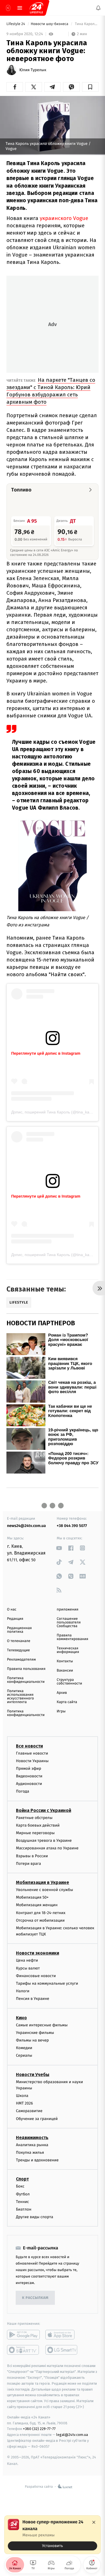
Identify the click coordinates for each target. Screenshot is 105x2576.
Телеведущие (18, 1650)
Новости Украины (32, 1761)
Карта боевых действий (38, 1825)
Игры (61, 1711)
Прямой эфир (29, 1768)
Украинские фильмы (35, 2033)
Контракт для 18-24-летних (41, 1913)
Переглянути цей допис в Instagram (46, 1053)
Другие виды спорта (35, 2217)
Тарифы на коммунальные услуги (47, 1983)
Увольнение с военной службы (45, 1890)
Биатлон (24, 2209)
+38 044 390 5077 (72, 1526)
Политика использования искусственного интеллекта (20, 1697)
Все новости (29, 1746)
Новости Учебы (33, 2074)
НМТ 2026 (25, 2103)
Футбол (23, 2194)
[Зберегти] (90, 87)
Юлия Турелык (33, 70)
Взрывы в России (32, 1856)
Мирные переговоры (35, 1833)
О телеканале (19, 1641)
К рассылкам (35, 2298)
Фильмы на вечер (32, 2040)
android (23, 2335)
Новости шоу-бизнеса (50, 24)
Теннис (23, 2202)
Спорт (22, 2179)
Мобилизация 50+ (32, 1897)
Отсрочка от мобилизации (40, 1920)
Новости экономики (38, 1953)
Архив (62, 1693)
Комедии (24, 2048)
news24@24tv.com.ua (26, 1526)
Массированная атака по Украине (47, 1848)
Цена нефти (27, 1960)
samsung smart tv (62, 2350)
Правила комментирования (73, 1637)
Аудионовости (29, 1784)
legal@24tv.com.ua (72, 2435)
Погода (23, 1791)
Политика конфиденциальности (26, 1680)
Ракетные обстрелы (34, 1818)
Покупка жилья (30, 2152)
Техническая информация (68, 1650)
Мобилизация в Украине (43, 1882)
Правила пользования (26, 1669)
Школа (22, 2096)
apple (62, 2335)
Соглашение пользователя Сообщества (69, 1622)
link (59, 1548)
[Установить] (53, 2535)
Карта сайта (67, 1702)
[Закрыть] (94, 2522)
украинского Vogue (64, 218)
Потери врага (28, 1864)
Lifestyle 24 (16, 24)
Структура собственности (70, 1682)
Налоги (23, 1991)
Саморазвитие (29, 2111)
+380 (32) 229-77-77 (39, 2429)
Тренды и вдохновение (37, 2160)
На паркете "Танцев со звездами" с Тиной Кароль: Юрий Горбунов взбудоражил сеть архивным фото (51, 391)
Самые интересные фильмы (42, 2025)
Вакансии (65, 1671)
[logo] (36, 8)
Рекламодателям (21, 1660)
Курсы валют (28, 1968)
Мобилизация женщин (37, 1905)
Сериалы (24, 2055)
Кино (21, 2017)
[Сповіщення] (98, 8)
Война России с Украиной (44, 1810)
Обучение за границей (37, 2119)
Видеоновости (29, 1776)
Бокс (20, 2186)
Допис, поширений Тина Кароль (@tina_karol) (53, 1112)
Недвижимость (32, 2138)
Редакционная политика (19, 1630)
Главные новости (32, 1753)
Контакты (65, 1661)
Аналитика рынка (32, 2145)
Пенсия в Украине (33, 1999)
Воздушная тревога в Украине (44, 1841)
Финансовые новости (36, 1976)
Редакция (15, 1619)
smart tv (23, 2350)
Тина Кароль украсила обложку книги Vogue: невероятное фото (86, 24)
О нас (12, 1610)
